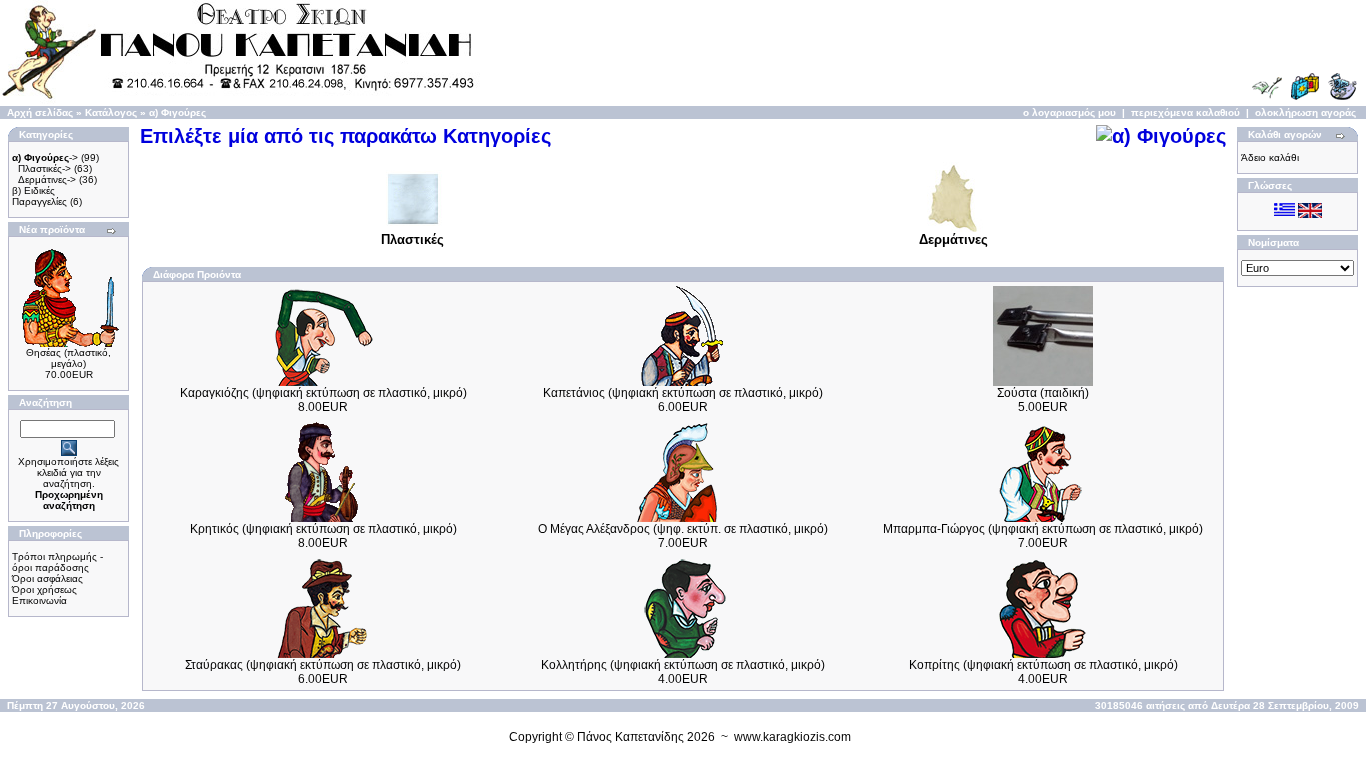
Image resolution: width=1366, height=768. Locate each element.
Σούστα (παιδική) (1043, 393)
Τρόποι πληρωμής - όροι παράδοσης (57, 562)
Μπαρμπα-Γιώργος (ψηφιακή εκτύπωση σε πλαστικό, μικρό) (1043, 529)
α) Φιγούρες (177, 112)
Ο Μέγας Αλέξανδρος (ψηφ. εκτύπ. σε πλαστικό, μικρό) (683, 529)
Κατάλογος (111, 112)
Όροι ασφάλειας (47, 578)
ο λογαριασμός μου (1069, 112)
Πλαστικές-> (44, 168)
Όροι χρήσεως (44, 589)
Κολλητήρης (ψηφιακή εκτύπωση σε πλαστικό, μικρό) (683, 665)
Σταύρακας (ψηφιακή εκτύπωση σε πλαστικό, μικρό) (323, 665)
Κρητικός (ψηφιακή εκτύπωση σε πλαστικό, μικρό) (323, 529)
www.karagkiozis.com (792, 737)
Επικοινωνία (39, 600)
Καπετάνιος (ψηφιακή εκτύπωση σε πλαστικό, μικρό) (683, 393)
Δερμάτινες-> (47, 179)
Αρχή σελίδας (40, 112)
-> (45, 157)
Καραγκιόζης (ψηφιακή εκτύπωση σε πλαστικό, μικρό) (323, 393)
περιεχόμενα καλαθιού (1185, 112)
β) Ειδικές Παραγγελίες (39, 196)
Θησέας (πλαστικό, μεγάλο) (68, 358)
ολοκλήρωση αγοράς (1305, 112)
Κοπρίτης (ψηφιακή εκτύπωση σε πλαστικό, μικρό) (1043, 665)
